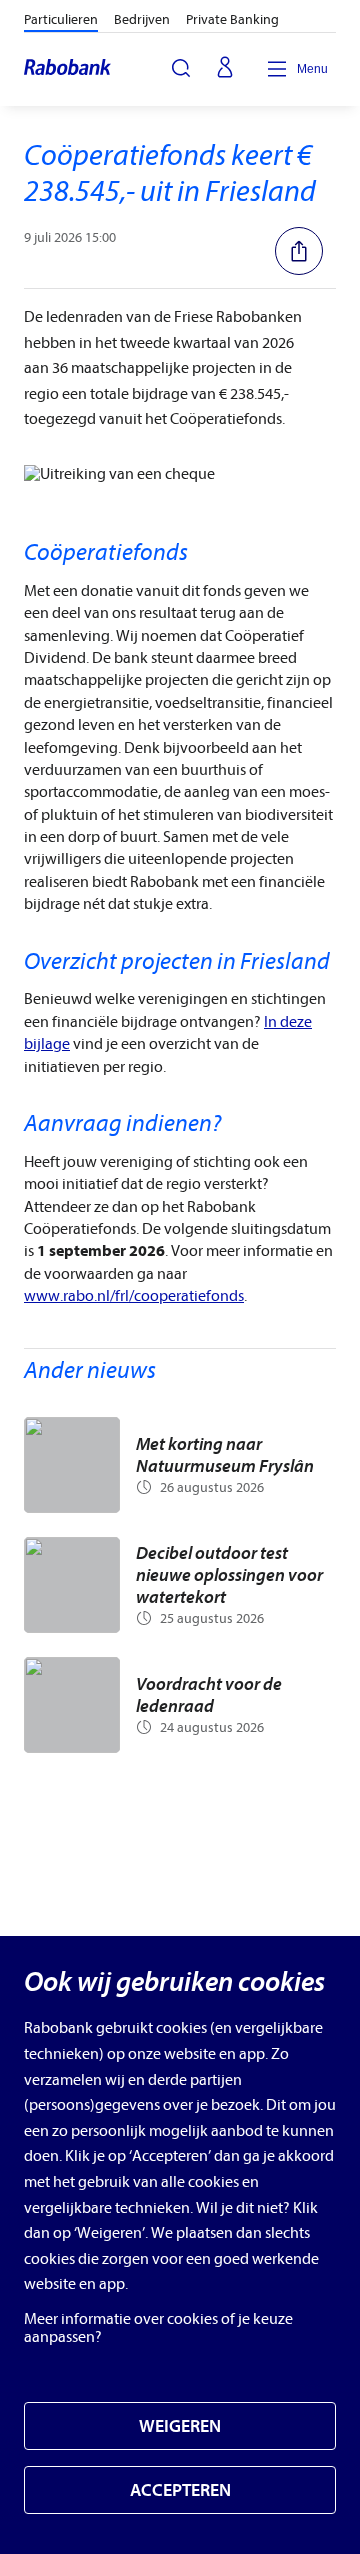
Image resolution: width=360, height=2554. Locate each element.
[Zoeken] (181, 68)
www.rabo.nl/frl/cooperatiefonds (134, 1296)
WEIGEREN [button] (180, 2426)
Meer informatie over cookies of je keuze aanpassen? (158, 2328)
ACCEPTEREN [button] (180, 2490)
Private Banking (232, 19)
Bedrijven (142, 19)
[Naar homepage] (68, 69)
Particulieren (61, 19)
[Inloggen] (225, 69)
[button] (305, 251)
